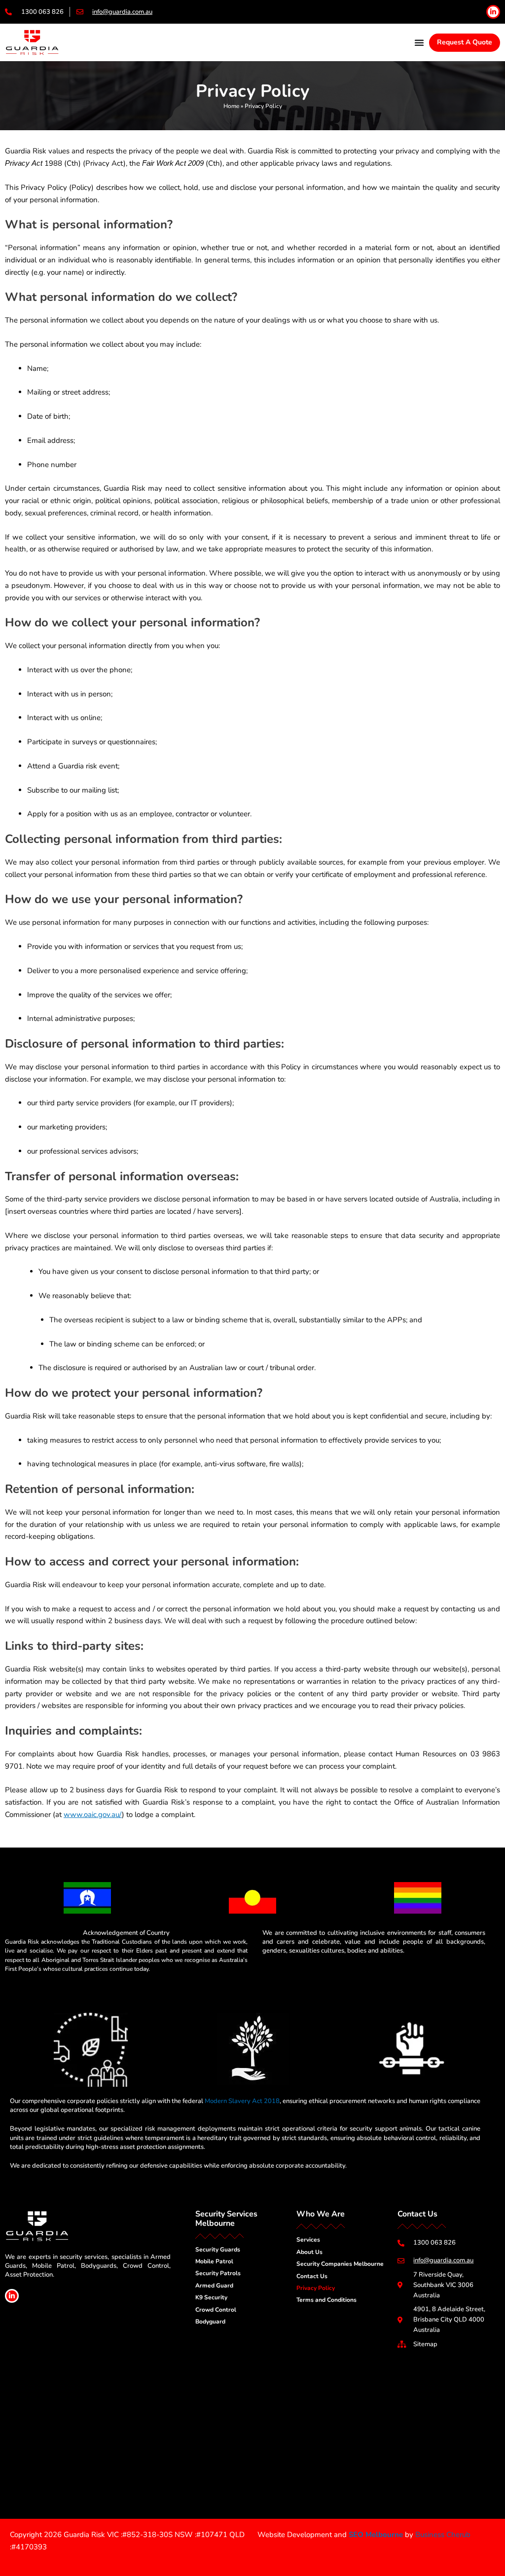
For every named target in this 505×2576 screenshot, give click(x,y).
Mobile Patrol (214, 2261)
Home (231, 106)
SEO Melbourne (376, 2535)
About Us (309, 2252)
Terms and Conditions (326, 2300)
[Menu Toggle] (419, 42)
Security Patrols (218, 2273)
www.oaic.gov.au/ (93, 1814)
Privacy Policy (316, 2288)
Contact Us (312, 2276)
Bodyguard (210, 2322)
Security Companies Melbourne (340, 2264)
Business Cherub (443, 2535)
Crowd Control (216, 2310)
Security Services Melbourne (226, 2219)
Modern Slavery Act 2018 (242, 2101)
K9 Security (211, 2297)
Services (308, 2240)
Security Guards (218, 2249)
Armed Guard (214, 2286)
